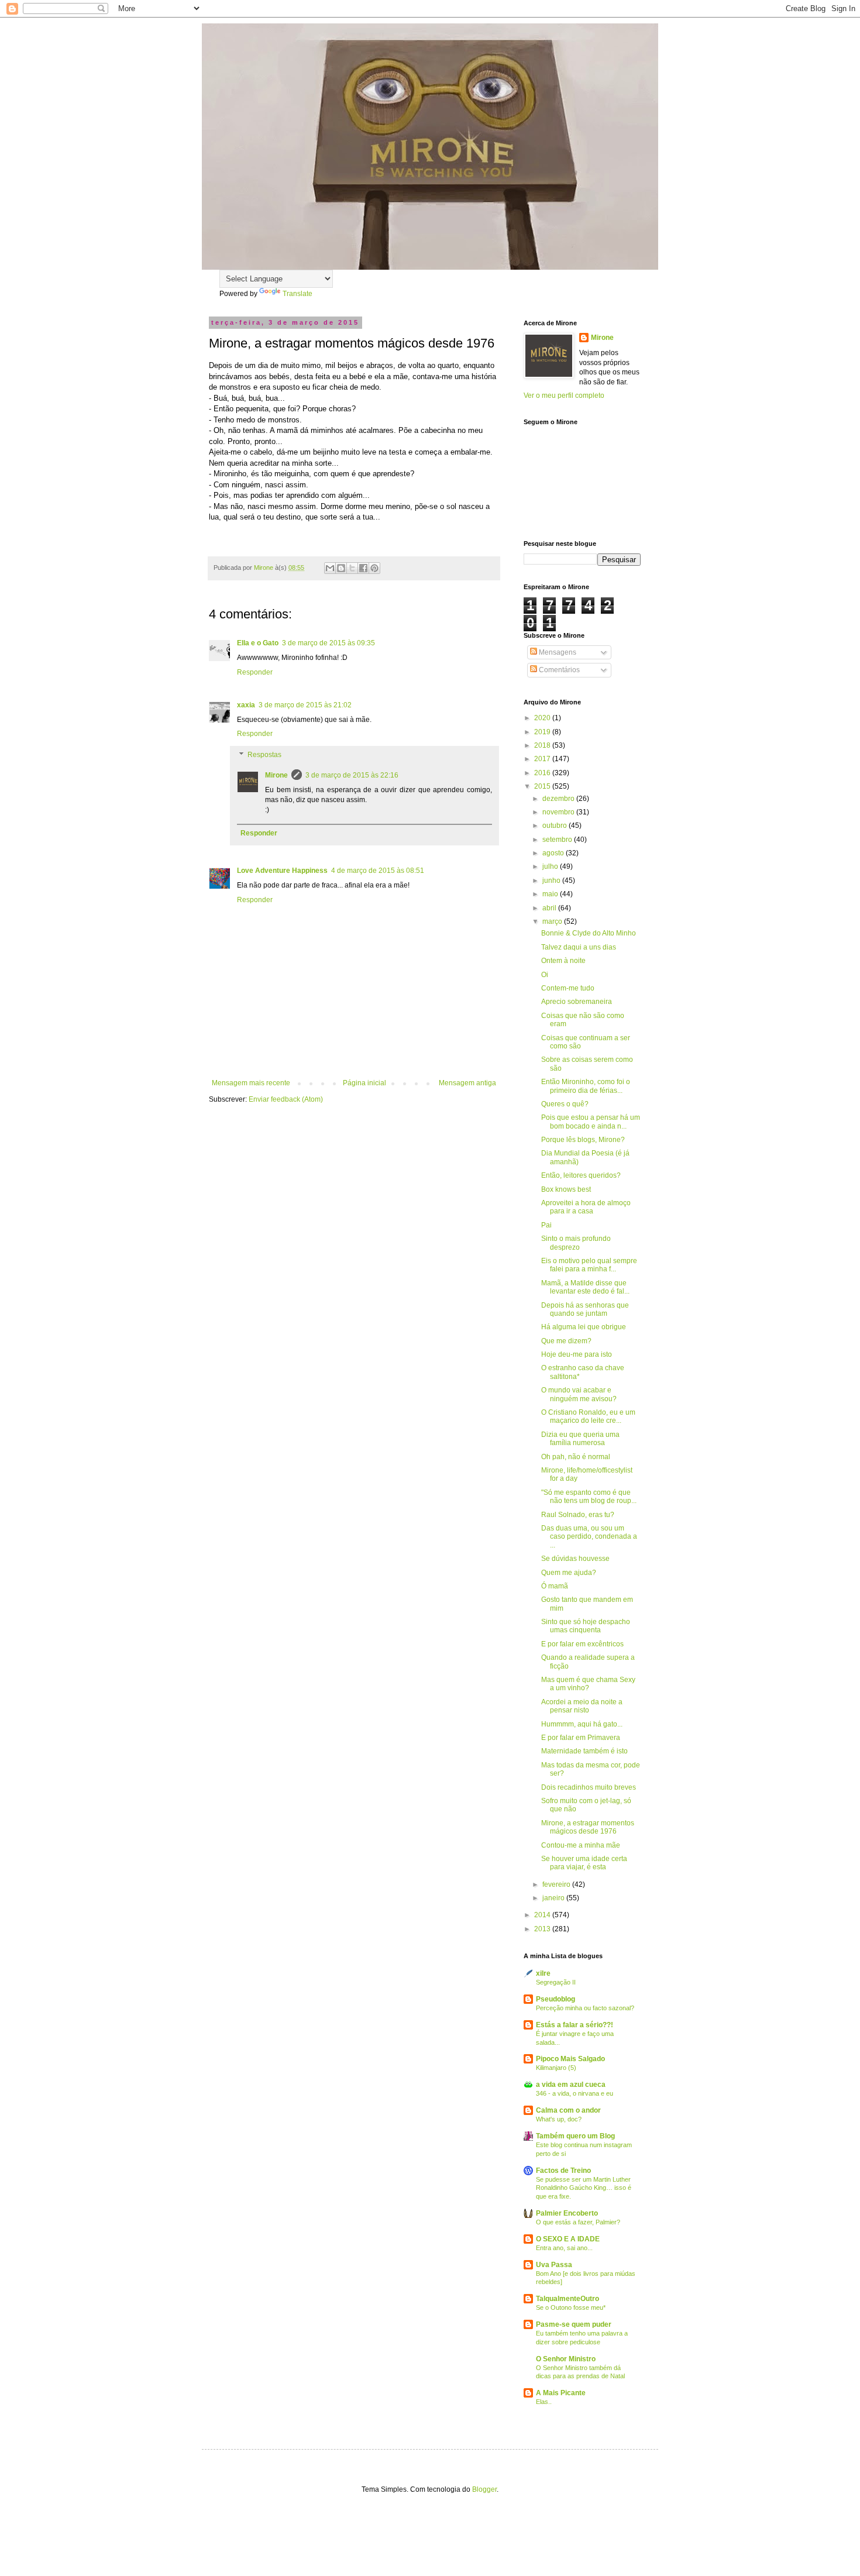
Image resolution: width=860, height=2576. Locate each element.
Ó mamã (555, 1586)
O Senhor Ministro (566, 2359)
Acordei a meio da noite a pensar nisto (582, 1706)
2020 (543, 718)
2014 (543, 1915)
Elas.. (544, 2402)
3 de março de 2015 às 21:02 (305, 705)
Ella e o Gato (258, 643)
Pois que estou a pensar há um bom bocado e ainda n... (591, 1122)
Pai (546, 1225)
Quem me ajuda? (569, 1573)
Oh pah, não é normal (576, 1457)
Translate (297, 294)
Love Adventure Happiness (282, 871)
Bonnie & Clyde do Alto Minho (589, 933)
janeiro (554, 1898)
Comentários (558, 670)
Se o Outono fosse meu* (571, 2307)
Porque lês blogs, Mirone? (583, 1140)
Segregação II (556, 1982)
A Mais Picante (561, 2393)
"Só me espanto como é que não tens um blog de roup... (589, 1497)
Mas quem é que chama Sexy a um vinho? (588, 1684)
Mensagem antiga (467, 1083)
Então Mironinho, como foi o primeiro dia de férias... (586, 1086)
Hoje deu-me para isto (577, 1354)
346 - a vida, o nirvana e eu (575, 2093)
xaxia (246, 705)
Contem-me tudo (568, 988)
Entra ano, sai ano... (564, 2248)
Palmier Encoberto (567, 2213)
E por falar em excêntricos (582, 1644)
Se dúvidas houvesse (575, 1559)
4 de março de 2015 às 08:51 (378, 871)
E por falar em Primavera (581, 1738)
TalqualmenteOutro (567, 2299)
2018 (543, 745)
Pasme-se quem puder (574, 2324)
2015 (543, 786)
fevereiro (557, 1884)
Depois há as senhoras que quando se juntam (585, 1309)
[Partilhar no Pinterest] (374, 568)
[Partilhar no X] (352, 568)
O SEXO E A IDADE (568, 2239)
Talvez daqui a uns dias (579, 947)
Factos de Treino (563, 2171)
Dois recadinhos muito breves (589, 1787)
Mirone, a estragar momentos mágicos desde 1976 (588, 1827)
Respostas (264, 755)
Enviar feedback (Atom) (286, 1099)
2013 (543, 1929)
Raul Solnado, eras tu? (578, 1515)
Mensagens (557, 652)
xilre (543, 1973)
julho (551, 866)
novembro (559, 812)
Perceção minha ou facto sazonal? (585, 2008)
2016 (543, 773)
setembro (558, 840)
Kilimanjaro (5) (556, 2068)
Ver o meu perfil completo (564, 395)
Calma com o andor (568, 2110)
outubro (555, 826)
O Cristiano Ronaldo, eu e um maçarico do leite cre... (588, 1416)
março (553, 921)
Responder (255, 672)
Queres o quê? (565, 1104)
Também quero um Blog (575, 2136)
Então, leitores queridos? (581, 1175)
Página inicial (364, 1083)
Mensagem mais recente (251, 1083)
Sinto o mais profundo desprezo (576, 1243)
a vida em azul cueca (571, 2085)
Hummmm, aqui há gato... (582, 1724)
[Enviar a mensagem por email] (330, 568)
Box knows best (566, 1189)
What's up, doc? (559, 2119)
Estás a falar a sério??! (575, 2025)
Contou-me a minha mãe (581, 1845)
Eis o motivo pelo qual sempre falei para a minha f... (589, 1265)
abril (550, 908)
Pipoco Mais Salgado (570, 2059)
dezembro (559, 799)
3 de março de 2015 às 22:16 (352, 775)
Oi (545, 975)
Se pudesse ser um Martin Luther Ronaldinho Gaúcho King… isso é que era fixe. (584, 2188)
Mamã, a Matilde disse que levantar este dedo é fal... (585, 1287)
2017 (543, 759)
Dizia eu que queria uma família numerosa (580, 1439)
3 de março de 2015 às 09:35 (328, 643)
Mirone (276, 775)
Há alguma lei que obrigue (584, 1327)
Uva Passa (554, 2265)
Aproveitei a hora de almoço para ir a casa (586, 1207)
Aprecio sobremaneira (577, 1002)
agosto (554, 853)
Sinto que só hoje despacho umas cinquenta (586, 1626)
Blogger (484, 2489)
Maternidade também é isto (584, 1751)
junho (552, 881)
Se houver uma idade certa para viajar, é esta (584, 1863)
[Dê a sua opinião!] (341, 568)
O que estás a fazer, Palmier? (578, 2222)
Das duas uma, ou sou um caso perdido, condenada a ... (589, 1537)
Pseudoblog (555, 1999)
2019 (543, 732)
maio (551, 894)
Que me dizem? (566, 1341)
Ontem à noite (563, 961)
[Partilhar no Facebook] (363, 568)
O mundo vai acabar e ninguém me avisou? (579, 1394)
